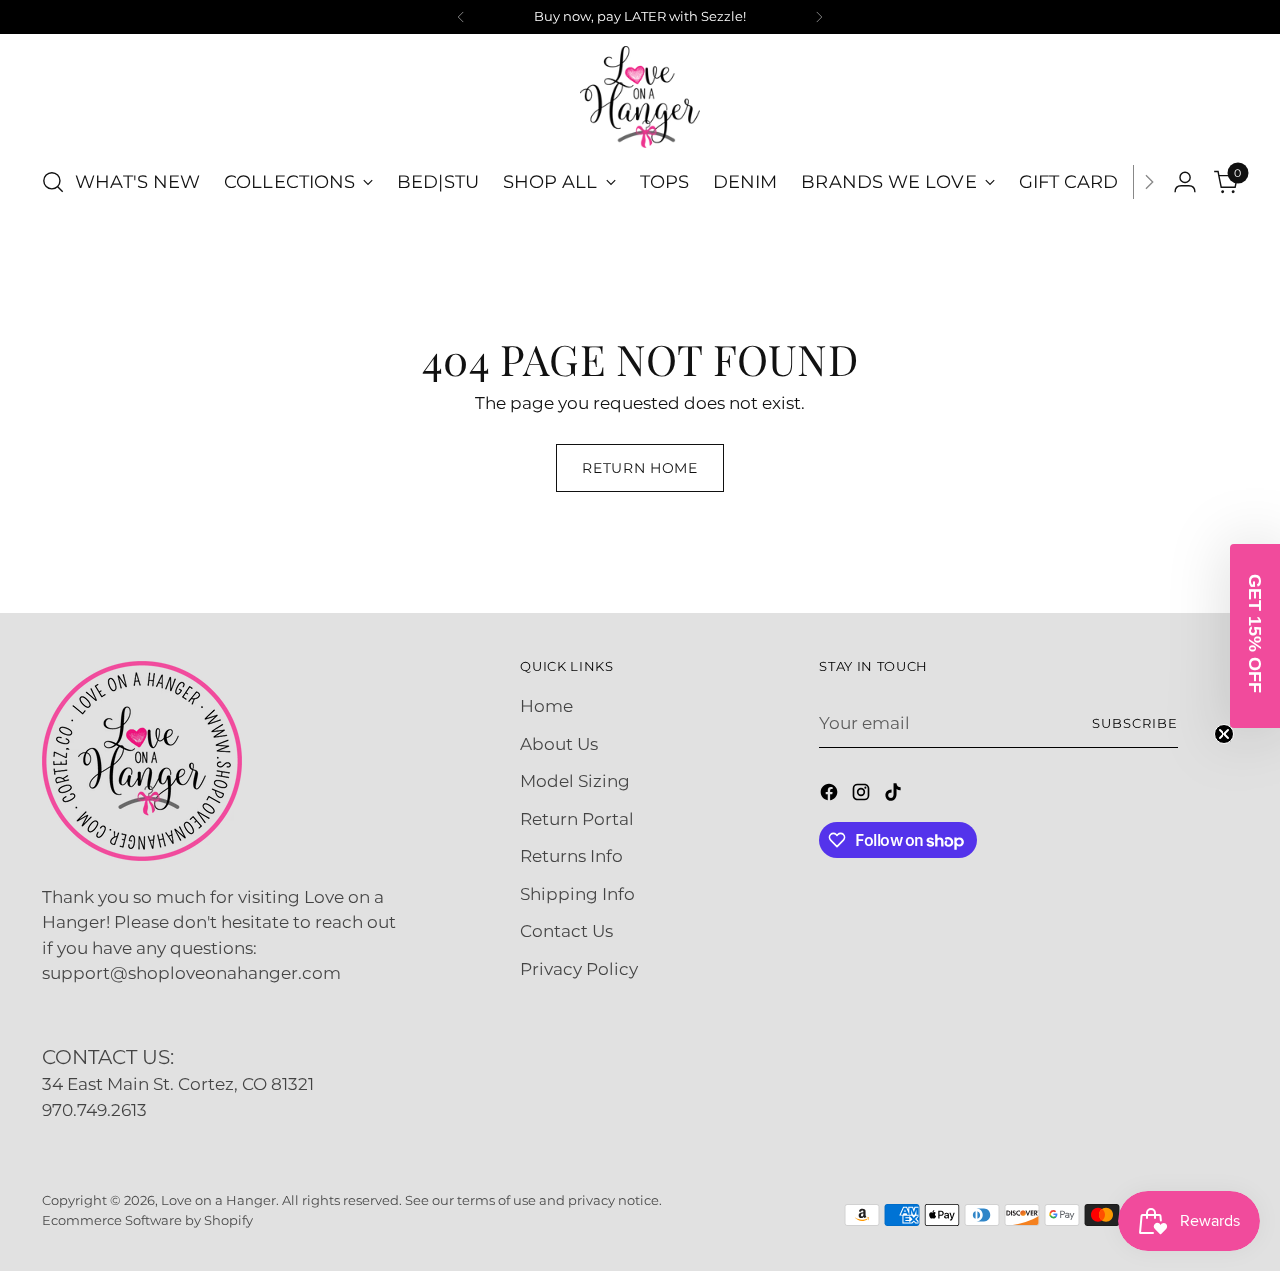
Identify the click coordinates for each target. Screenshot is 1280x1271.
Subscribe (1135, 723)
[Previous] (461, 17)
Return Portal (577, 819)
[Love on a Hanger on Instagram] (863, 796)
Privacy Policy (579, 969)
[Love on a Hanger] (640, 97)
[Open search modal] (53, 182)
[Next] (819, 17)
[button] (1255, 636)
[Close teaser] (1224, 734)
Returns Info (571, 856)
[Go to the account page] (1185, 182)
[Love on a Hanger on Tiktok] (895, 796)
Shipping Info (577, 894)
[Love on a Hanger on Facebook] (831, 796)
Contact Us (566, 931)
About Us (559, 744)
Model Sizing (575, 781)
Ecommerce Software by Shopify (147, 1220)
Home (546, 706)
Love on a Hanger (218, 1200)
